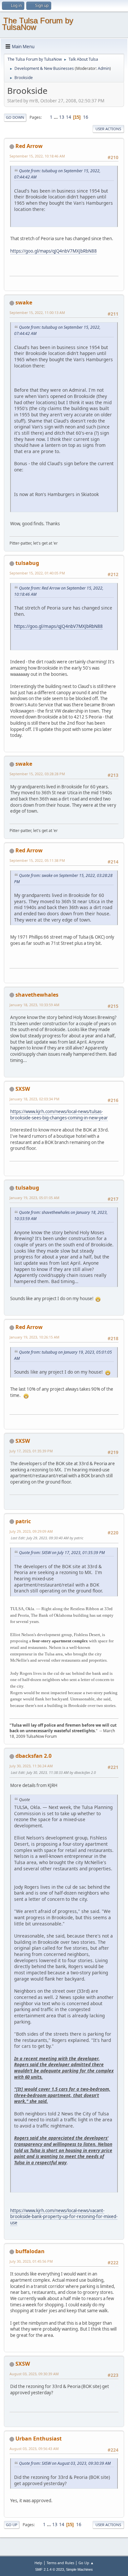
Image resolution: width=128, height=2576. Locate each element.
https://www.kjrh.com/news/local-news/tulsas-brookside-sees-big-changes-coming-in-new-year (59, 1115)
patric (23, 1521)
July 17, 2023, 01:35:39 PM (31, 1451)
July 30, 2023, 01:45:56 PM (31, 2261)
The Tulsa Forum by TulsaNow (38, 24)
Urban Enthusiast (39, 2439)
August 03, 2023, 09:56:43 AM (34, 2449)
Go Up (12, 2525)
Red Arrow (29, 146)
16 (86, 117)
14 (69, 117)
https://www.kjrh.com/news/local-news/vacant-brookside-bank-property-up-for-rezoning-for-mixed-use (64, 2217)
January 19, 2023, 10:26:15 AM (34, 1337)
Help (38, 2563)
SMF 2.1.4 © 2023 (50, 2569)
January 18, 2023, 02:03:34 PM (34, 1099)
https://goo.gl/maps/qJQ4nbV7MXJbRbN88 (53, 251)
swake (24, 302)
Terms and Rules (60, 2563)
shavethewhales (37, 995)
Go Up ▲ (86, 2563)
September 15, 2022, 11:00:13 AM (37, 312)
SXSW (23, 1089)
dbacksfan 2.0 (33, 1756)
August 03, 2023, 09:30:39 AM (34, 2374)
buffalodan (30, 2251)
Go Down (15, 117)
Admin (104, 68)
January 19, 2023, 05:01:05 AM (34, 1198)
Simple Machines (79, 2569)
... (56, 117)
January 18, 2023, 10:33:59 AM (34, 1005)
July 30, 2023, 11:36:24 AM (31, 1766)
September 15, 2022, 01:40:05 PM (37, 573)
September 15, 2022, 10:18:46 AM (37, 156)
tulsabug (27, 563)
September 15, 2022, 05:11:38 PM (37, 860)
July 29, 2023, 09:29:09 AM (31, 1531)
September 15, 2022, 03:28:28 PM (37, 774)
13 (62, 117)
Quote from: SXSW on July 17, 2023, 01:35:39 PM (62, 1553)
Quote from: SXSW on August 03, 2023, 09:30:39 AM (65, 2463)
